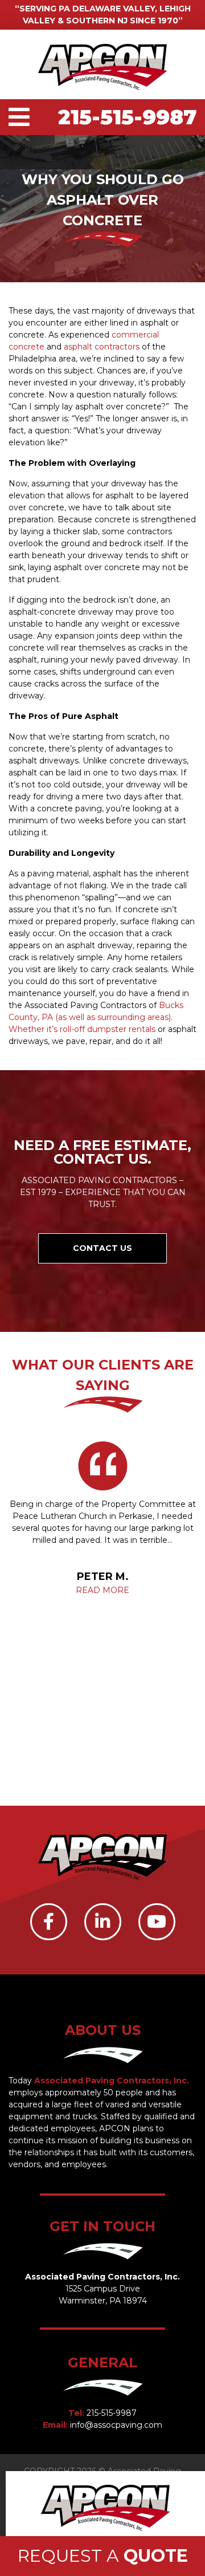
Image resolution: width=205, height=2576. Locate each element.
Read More (102, 1590)
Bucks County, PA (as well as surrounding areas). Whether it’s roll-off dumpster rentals (96, 1017)
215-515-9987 (127, 117)
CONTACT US (102, 1248)
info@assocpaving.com (116, 2425)
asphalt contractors (102, 347)
